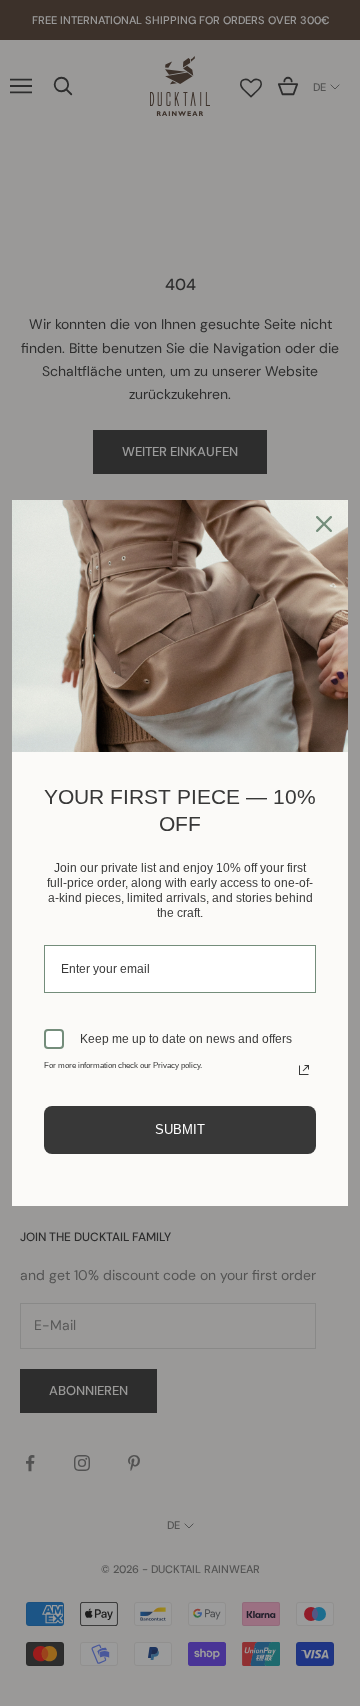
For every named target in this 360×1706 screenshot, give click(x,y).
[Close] (324, 524)
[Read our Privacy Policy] (304, 1070)
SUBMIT (180, 1129)
